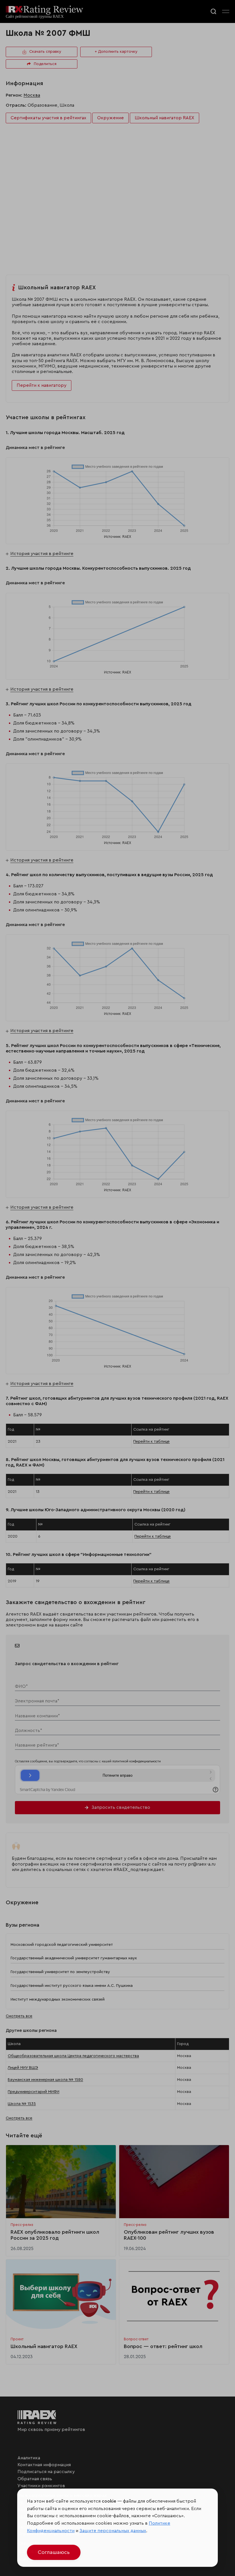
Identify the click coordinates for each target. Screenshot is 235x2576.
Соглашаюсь (54, 2552)
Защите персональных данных (113, 2531)
